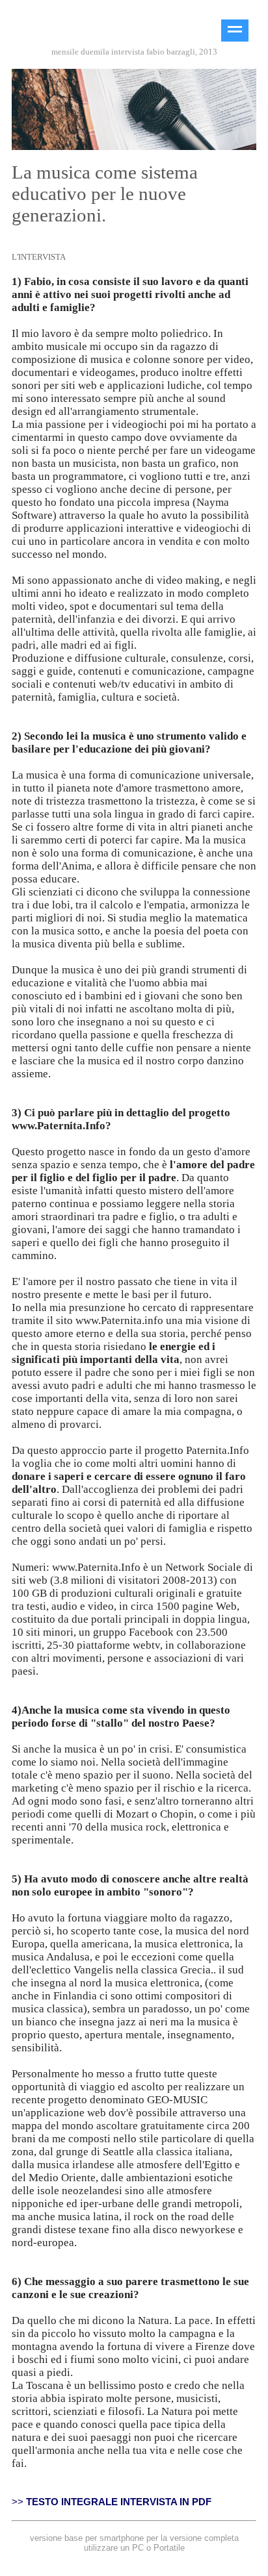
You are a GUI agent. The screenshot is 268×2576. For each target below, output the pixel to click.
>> (112, 2502)
